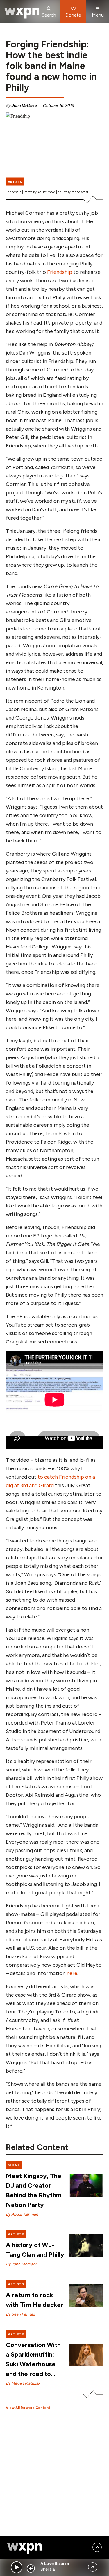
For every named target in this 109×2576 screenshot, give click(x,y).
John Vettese (24, 106)
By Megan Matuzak (23, 2383)
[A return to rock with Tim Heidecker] (86, 2295)
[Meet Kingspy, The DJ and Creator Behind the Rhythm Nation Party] (86, 2186)
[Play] (17, 2567)
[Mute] (31, 2568)
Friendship (60, 272)
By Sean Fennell (20, 2314)
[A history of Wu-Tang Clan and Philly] (86, 2245)
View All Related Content (28, 2408)
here (72, 1973)
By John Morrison (22, 2264)
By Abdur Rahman (22, 2214)
